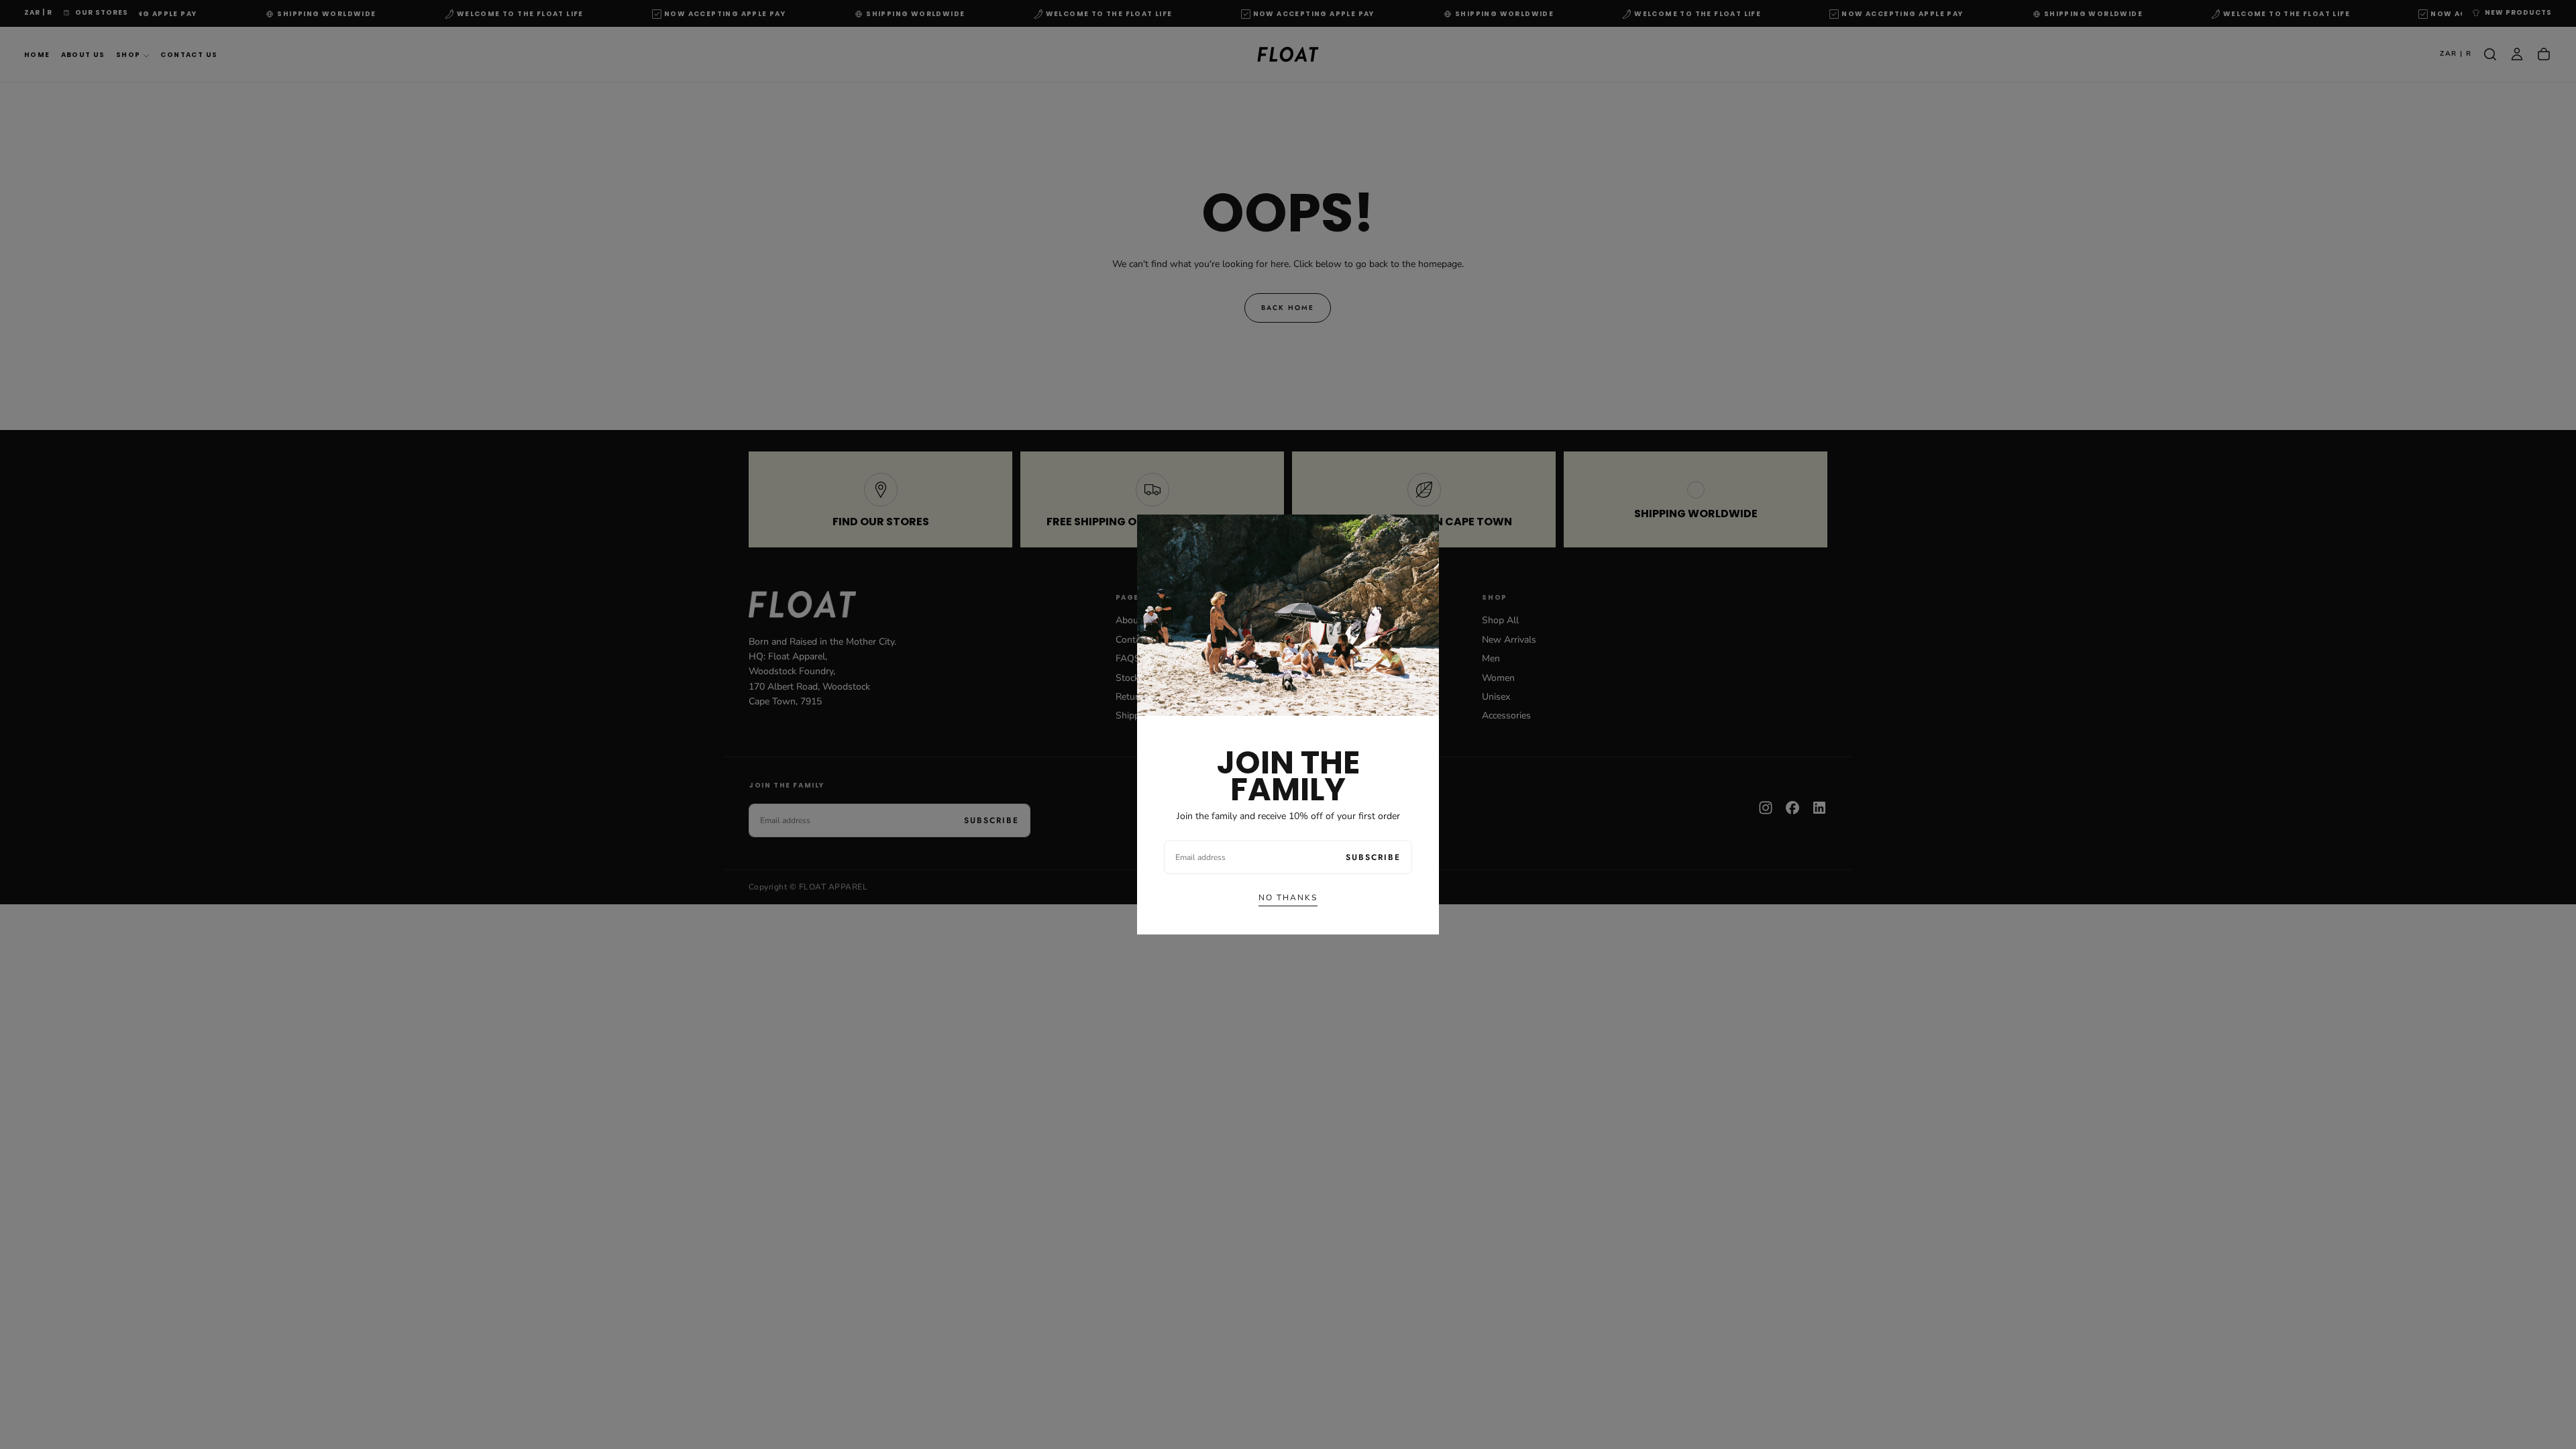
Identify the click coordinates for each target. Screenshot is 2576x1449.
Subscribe (1373, 857)
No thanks (1288, 898)
